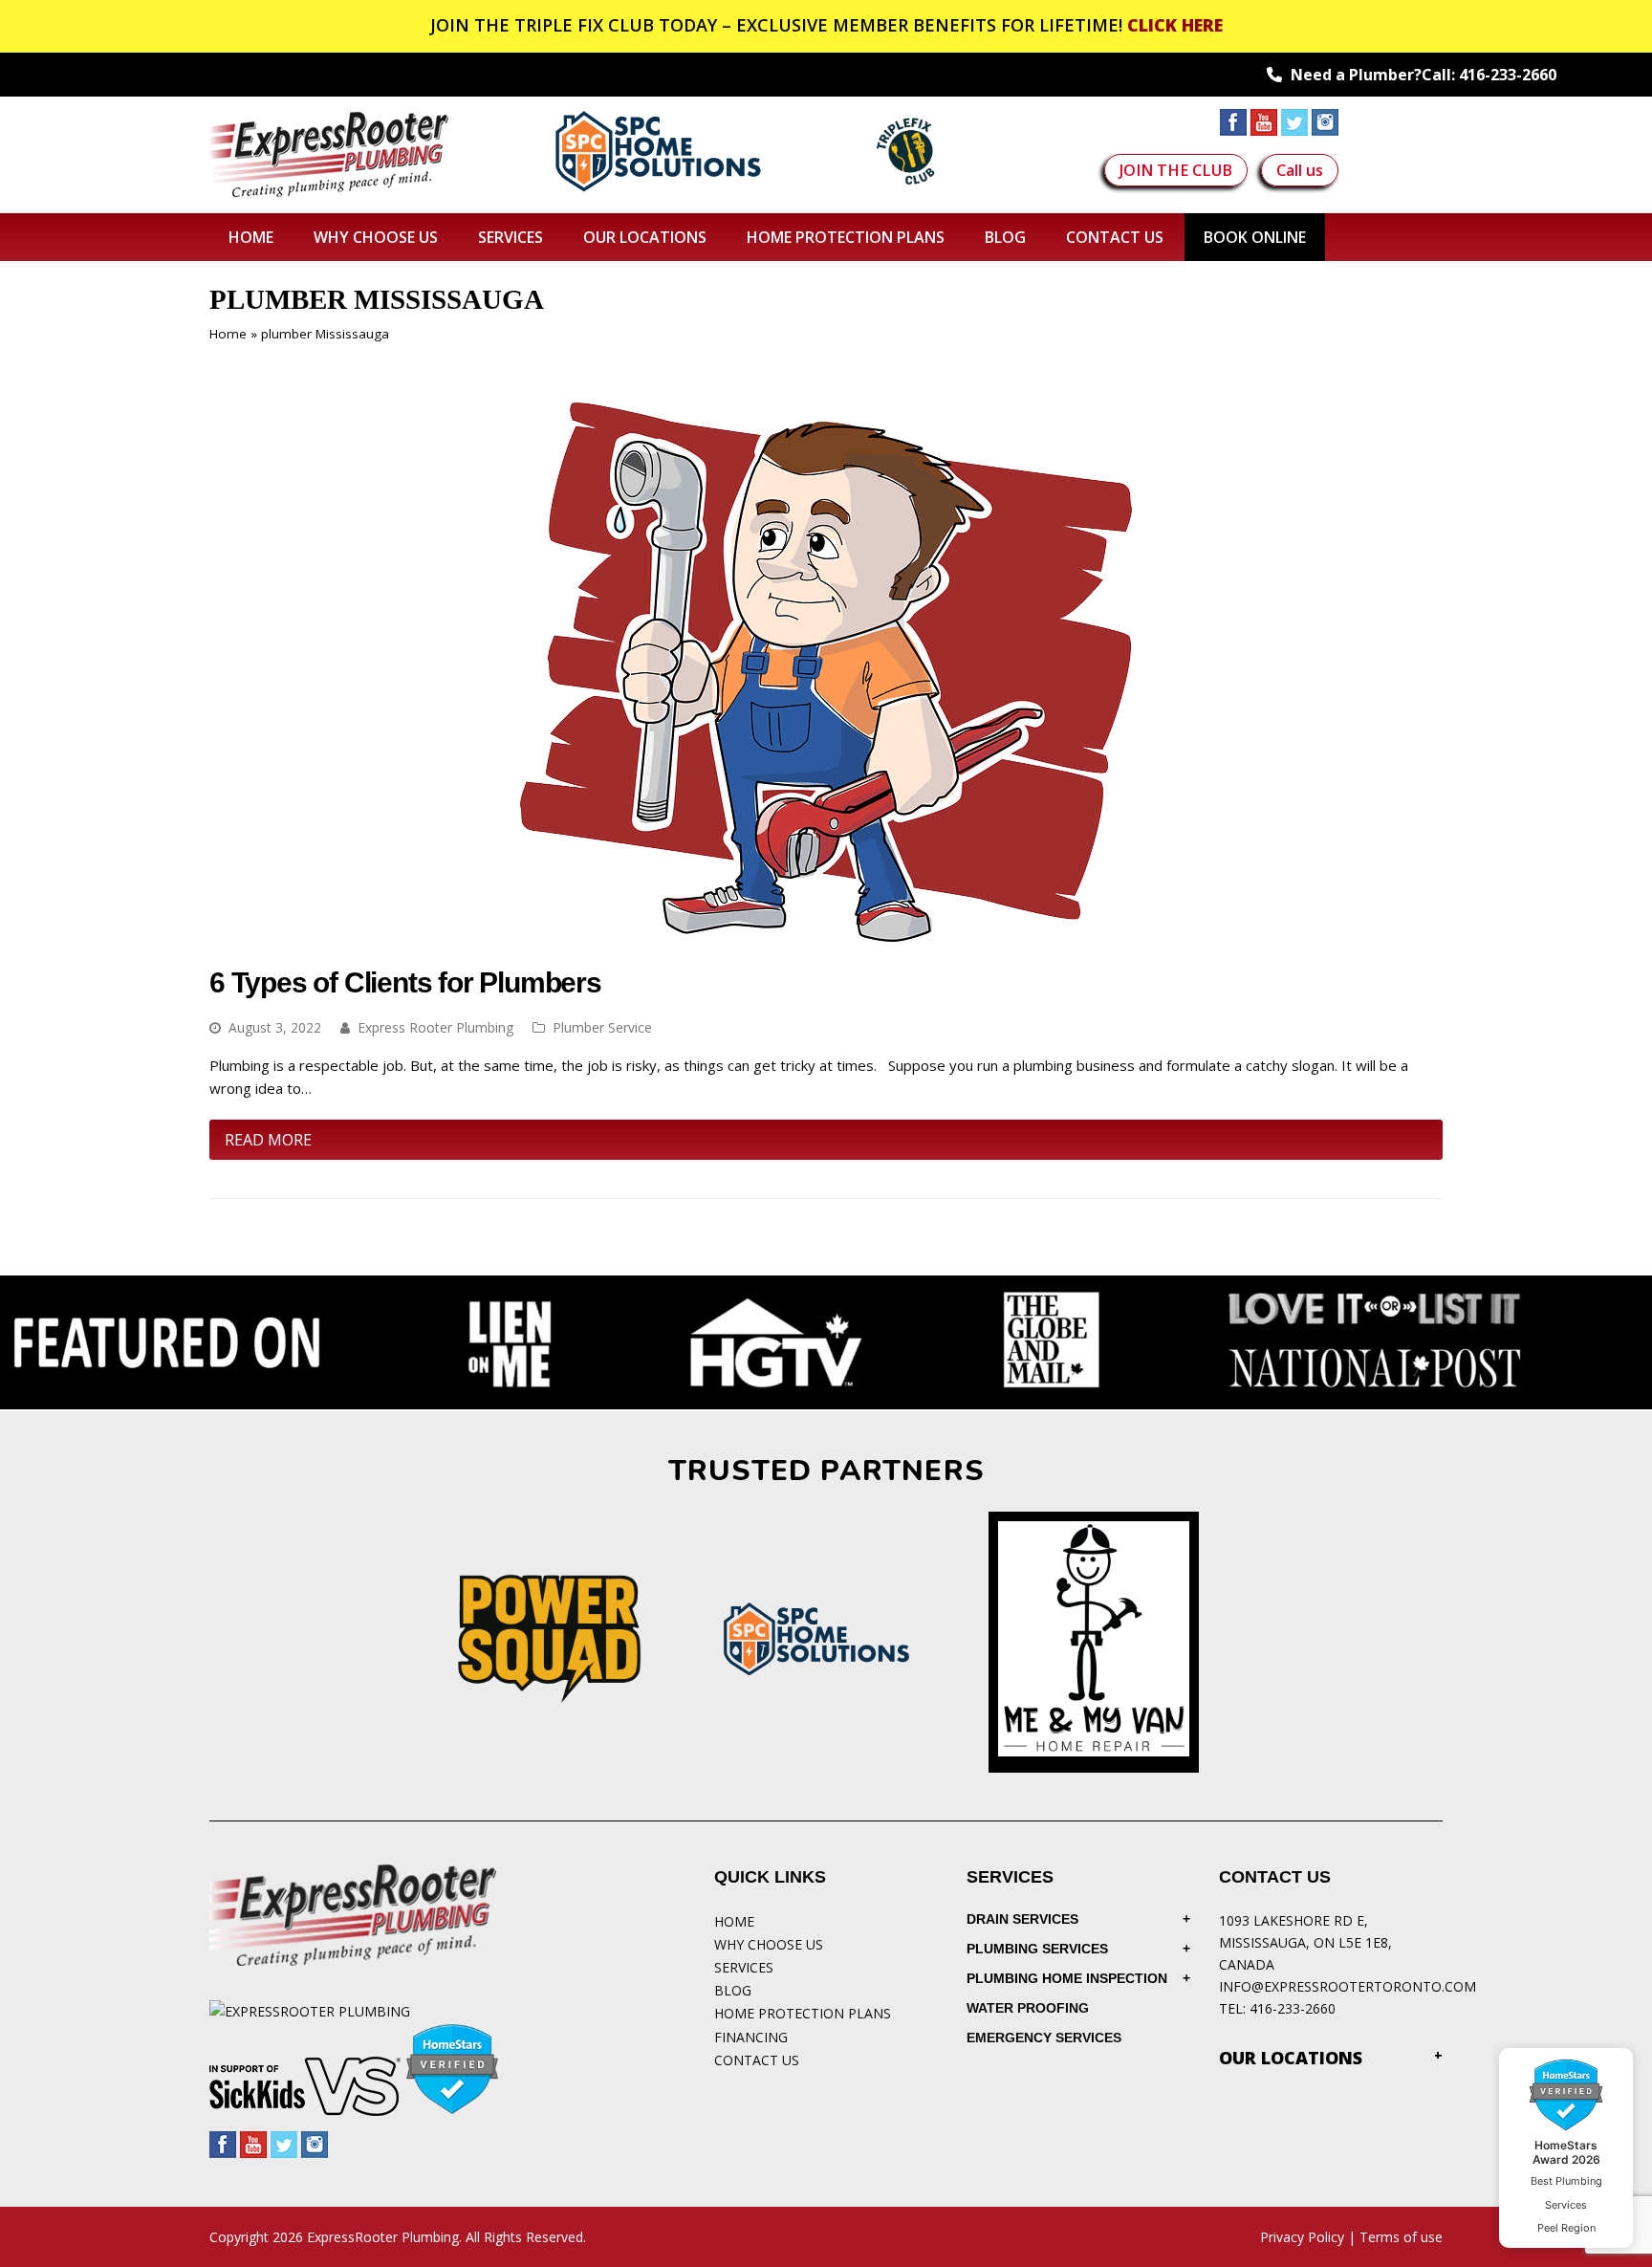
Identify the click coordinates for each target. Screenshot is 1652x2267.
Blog (733, 1990)
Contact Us (757, 2060)
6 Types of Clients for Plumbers (405, 982)
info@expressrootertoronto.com (1348, 1986)
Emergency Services (1044, 2038)
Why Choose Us (769, 1944)
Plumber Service (602, 1027)
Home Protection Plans (803, 2013)
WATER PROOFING (1028, 2008)
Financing (751, 2037)
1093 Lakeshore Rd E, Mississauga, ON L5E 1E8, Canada (1305, 1942)
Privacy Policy (1302, 2237)
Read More (268, 1140)
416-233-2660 (1508, 75)
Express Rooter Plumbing (435, 1027)
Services (744, 1967)
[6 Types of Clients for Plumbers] (826, 935)
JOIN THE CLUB (1176, 170)
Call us (1300, 170)
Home (228, 334)
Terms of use (1401, 2237)
